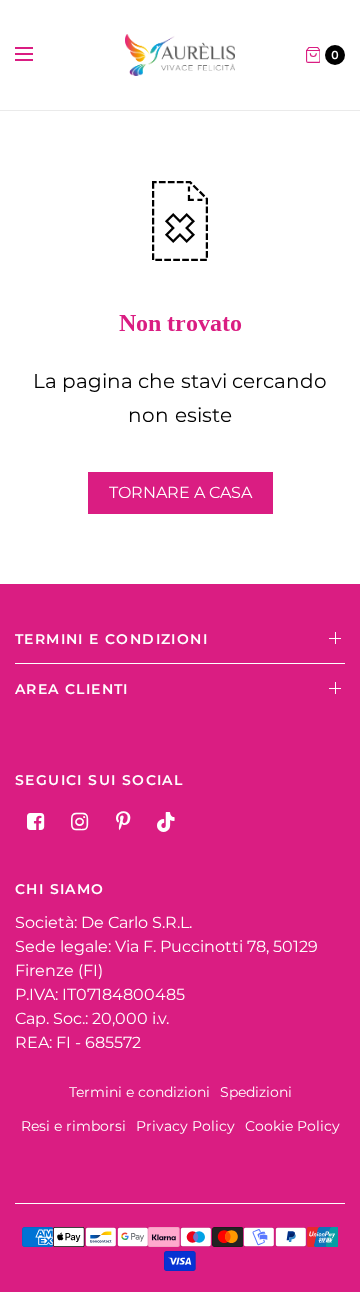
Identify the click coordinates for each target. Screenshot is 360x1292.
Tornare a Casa (180, 492)
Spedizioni (256, 1092)
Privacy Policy (185, 1126)
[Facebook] (35, 822)
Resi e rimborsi (73, 1126)
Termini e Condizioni (111, 639)
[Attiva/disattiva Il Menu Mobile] (37, 55)
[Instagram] (79, 822)
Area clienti (72, 689)
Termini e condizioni (139, 1092)
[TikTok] (167, 822)
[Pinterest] (123, 822)
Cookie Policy (292, 1126)
